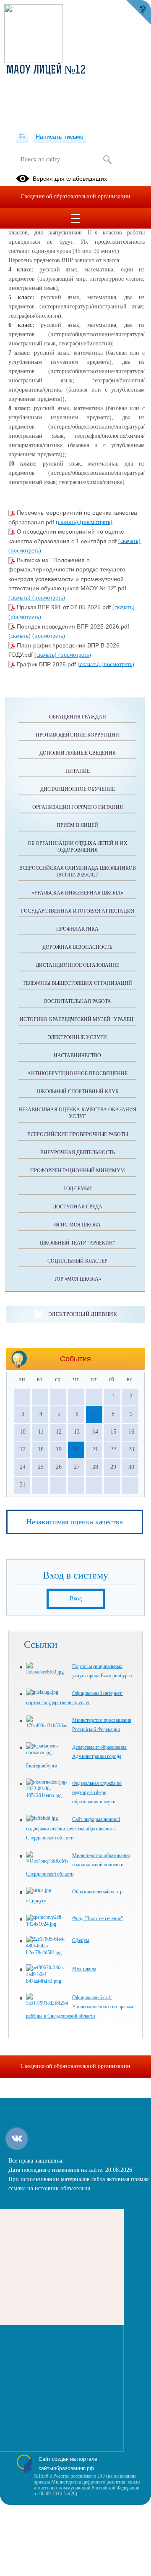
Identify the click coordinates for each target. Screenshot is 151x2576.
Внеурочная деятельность (78, 1152)
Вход (76, 1598)
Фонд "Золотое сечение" (98, 1918)
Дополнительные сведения (78, 753)
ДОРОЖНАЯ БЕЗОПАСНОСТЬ (77, 947)
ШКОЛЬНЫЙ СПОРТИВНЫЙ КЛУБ (78, 1092)
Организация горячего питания (78, 807)
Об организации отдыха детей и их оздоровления (78, 847)
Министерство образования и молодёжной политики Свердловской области (78, 1865)
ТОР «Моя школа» (77, 1279)
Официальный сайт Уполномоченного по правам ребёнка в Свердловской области (80, 2007)
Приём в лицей (77, 825)
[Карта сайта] (22, 137)
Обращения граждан (78, 717)
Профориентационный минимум (78, 1171)
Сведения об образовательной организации (75, 196)
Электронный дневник (82, 1314)
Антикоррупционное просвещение (77, 1074)
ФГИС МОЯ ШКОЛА (77, 1225)
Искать (107, 160)
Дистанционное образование (77, 965)
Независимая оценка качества (75, 1522)
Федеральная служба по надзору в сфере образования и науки (97, 1792)
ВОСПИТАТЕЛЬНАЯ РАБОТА (78, 1001)
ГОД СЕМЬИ (78, 1189)
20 (75, 1449)
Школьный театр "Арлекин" (77, 1243)
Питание (78, 771)
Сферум (81, 1940)
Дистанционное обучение (78, 789)
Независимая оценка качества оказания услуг (77, 1113)
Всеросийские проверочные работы (78, 1134)
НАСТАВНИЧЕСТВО (77, 1055)
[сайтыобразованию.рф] (138, 13)
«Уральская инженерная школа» (77, 893)
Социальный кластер (77, 1261)
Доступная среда (78, 1207)
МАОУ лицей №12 (46, 71)
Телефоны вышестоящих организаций (77, 983)
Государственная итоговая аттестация (78, 911)
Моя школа (84, 1969)
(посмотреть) (96, 522)
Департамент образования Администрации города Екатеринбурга (76, 1756)
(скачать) (68, 522)
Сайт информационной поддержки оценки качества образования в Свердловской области (73, 1829)
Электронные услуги (77, 1037)
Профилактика (77, 929)
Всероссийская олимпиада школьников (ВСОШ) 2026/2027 (78, 871)
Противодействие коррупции (77, 735)
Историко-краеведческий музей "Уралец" (78, 1019)
